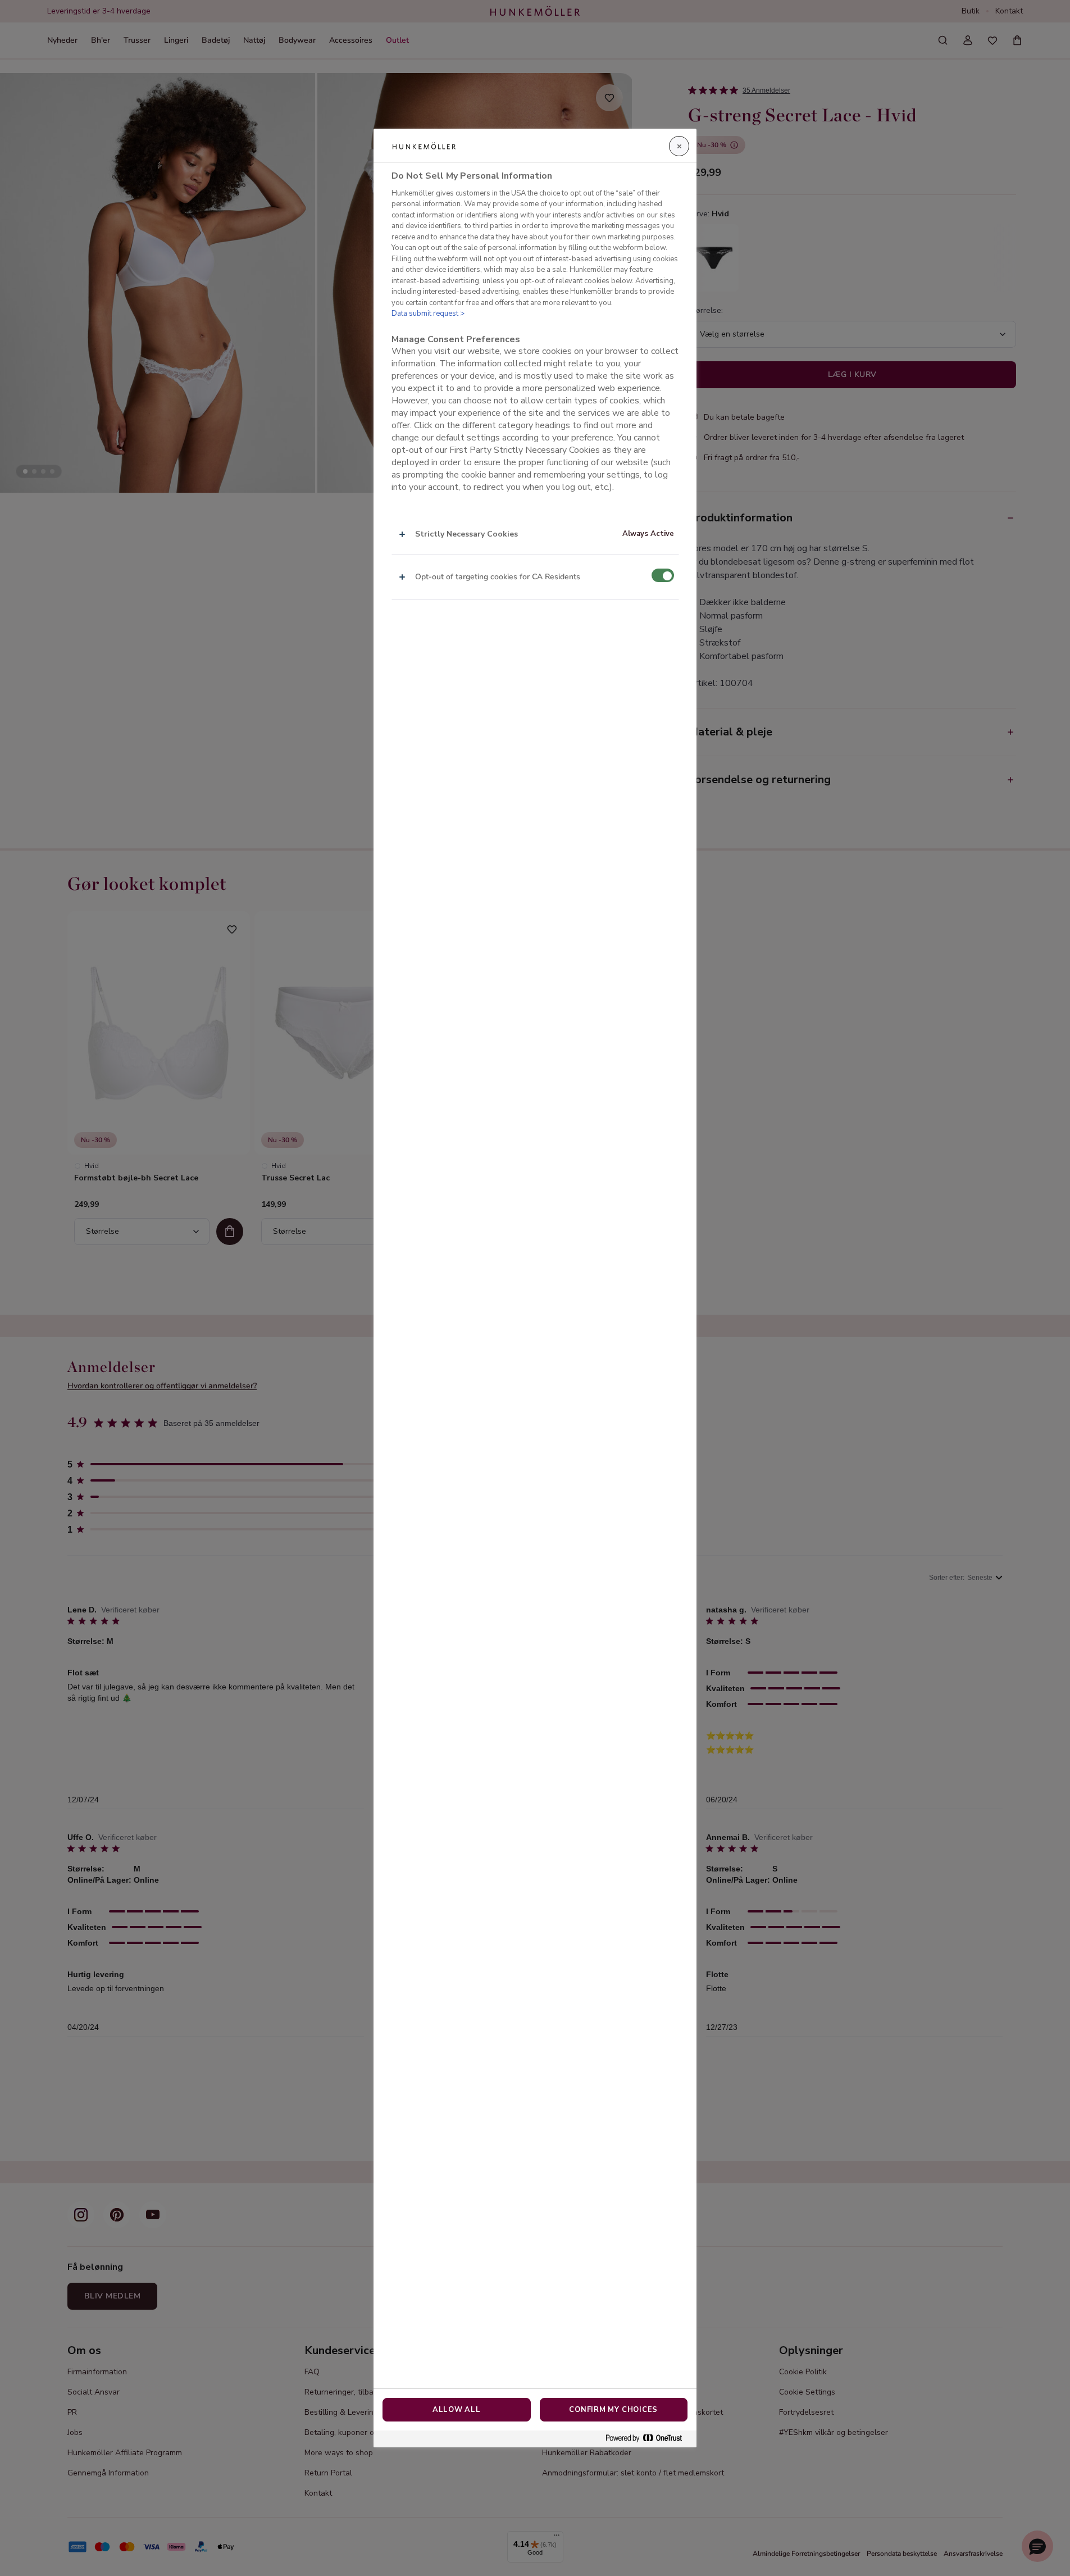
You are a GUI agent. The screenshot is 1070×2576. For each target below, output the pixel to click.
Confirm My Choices (613, 2410)
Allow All (457, 2410)
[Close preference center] (679, 146)
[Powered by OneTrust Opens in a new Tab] (648, 2439)
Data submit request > (428, 314)
